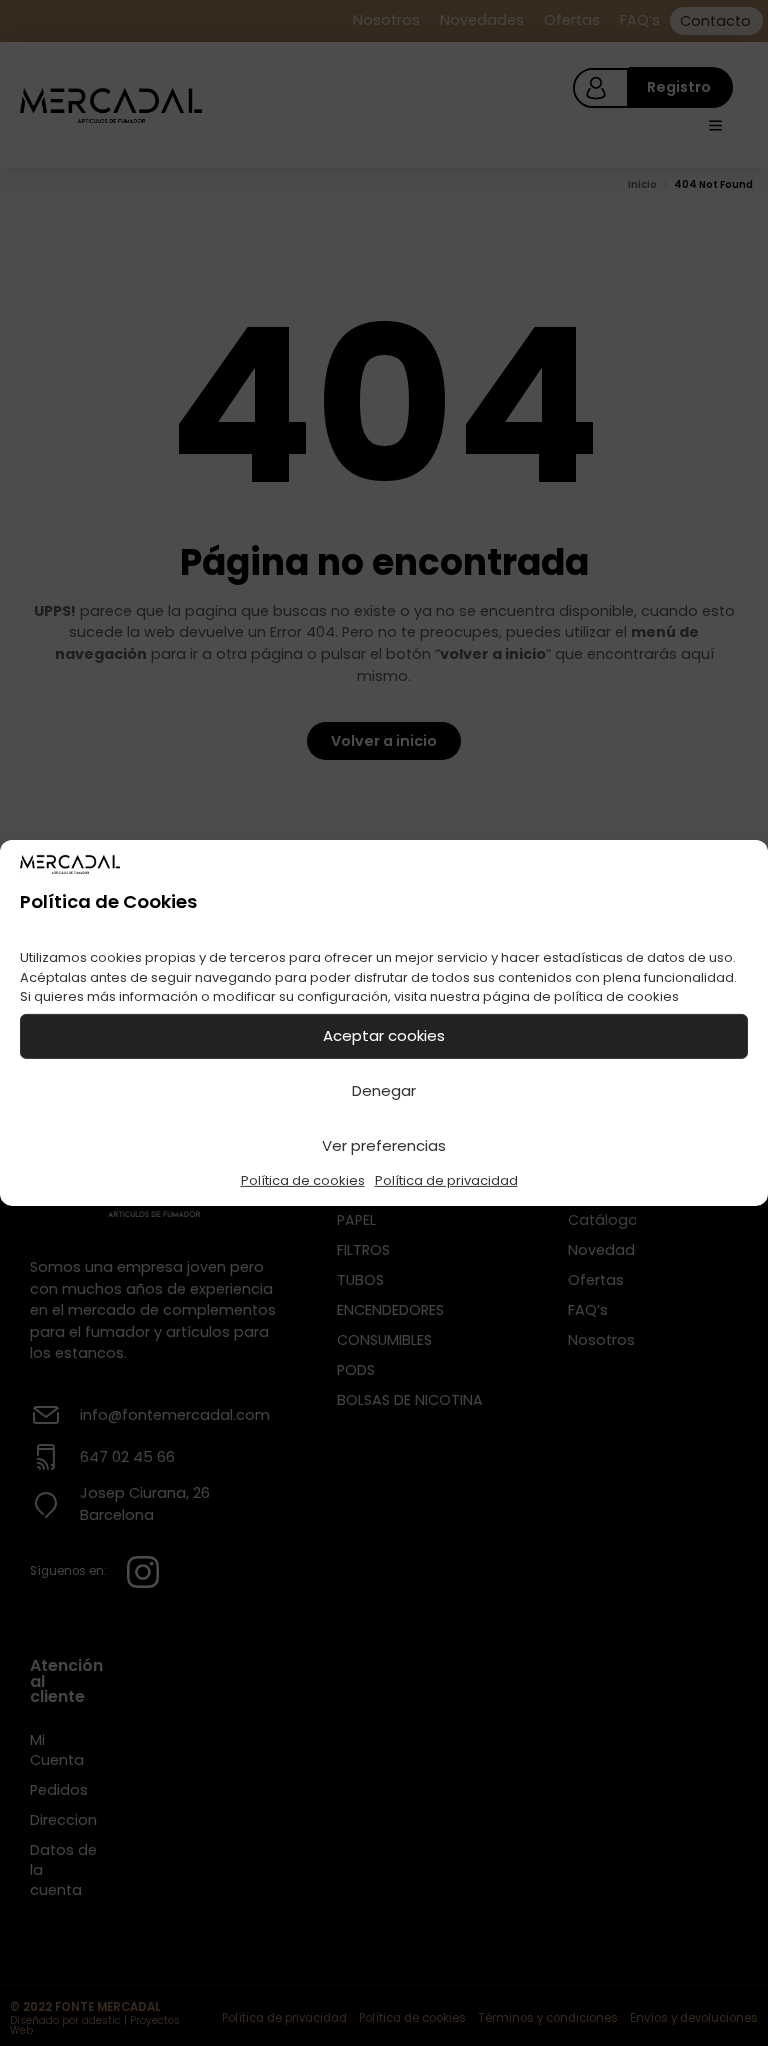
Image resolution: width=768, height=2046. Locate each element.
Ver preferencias (384, 1145)
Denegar (384, 1090)
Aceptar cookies (384, 1035)
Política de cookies (303, 1180)
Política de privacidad (446, 1180)
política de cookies (616, 996)
